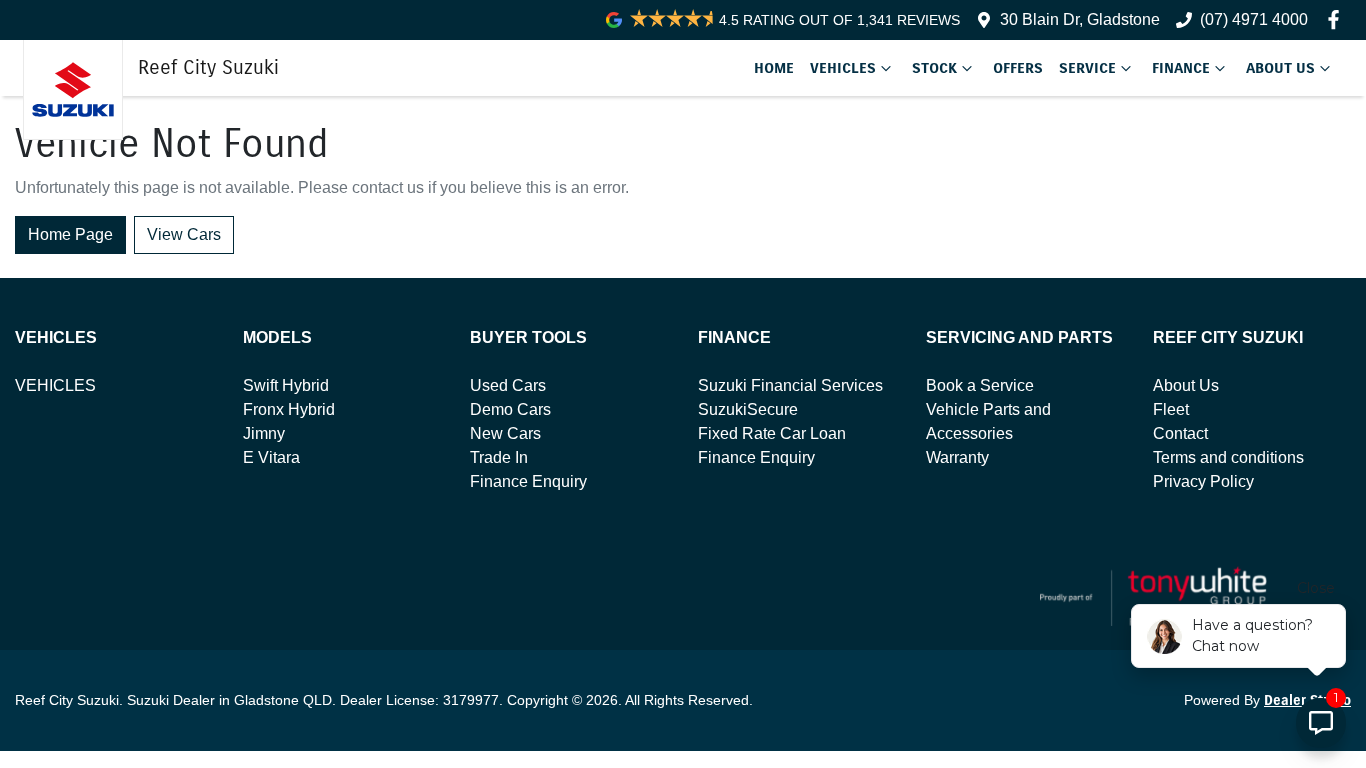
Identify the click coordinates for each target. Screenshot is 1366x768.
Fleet (1171, 409)
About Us (1280, 68)
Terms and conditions (1228, 457)
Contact (1180, 433)
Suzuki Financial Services (790, 385)
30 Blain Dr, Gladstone (1080, 19)
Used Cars (508, 385)
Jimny (264, 433)
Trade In (499, 457)
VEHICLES (55, 385)
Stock (934, 68)
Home (774, 68)
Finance (1181, 68)
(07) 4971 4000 (1254, 19)
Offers (1018, 68)
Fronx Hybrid (289, 409)
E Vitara (271, 457)
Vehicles (843, 68)
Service (1087, 68)
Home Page (70, 234)
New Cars (505, 433)
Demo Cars (510, 409)
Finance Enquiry (528, 481)
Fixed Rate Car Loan (772, 433)
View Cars (184, 234)
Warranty (957, 457)
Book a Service (980, 385)
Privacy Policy (1203, 481)
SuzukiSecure (748, 409)
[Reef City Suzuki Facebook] (1337, 19)
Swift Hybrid (286, 385)
